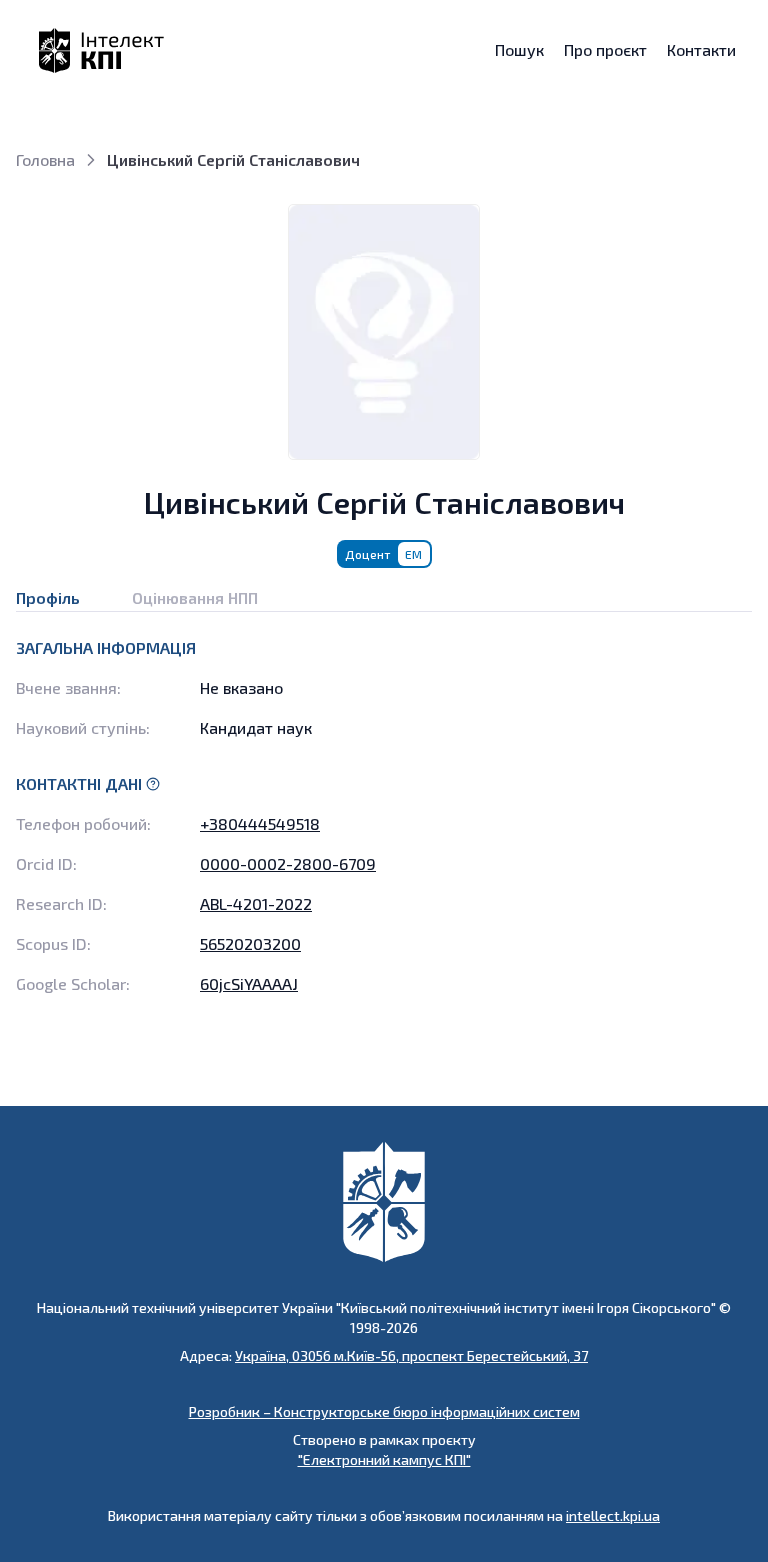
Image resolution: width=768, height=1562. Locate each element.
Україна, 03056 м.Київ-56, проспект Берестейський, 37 (411, 1355)
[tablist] (384, 590)
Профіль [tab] (48, 597)
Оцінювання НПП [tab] (195, 597)
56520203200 (250, 943)
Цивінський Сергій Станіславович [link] (233, 159)
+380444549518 (260, 823)
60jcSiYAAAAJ (249, 983)
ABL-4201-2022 (256, 903)
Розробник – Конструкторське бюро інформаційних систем (384, 1411)
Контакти (701, 50)
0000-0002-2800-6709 (288, 863)
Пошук (519, 50)
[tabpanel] (384, 816)
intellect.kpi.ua (613, 1515)
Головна (45, 159)
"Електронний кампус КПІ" (384, 1459)
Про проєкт (605, 50)
